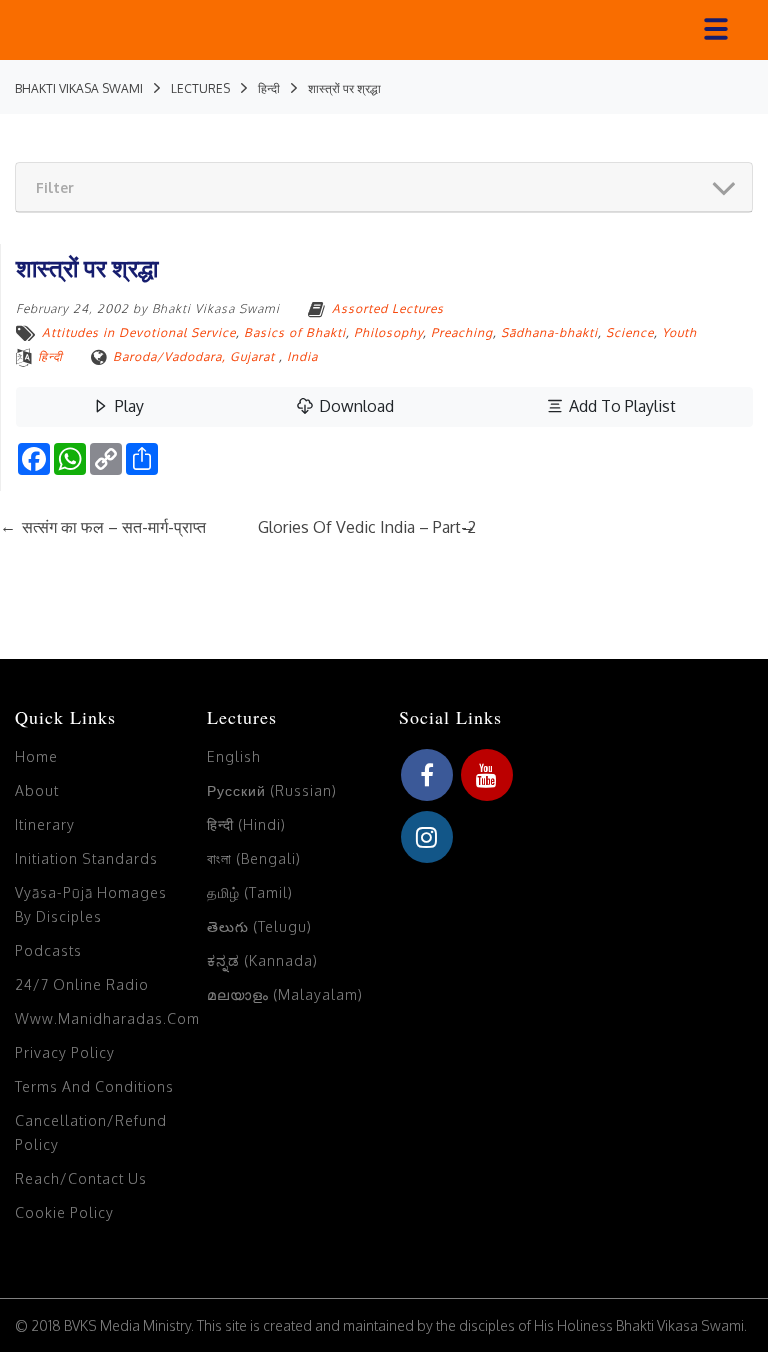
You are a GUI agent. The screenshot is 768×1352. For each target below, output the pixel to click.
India (302, 356)
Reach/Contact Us (81, 1178)
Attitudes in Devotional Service (139, 332)
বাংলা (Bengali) (254, 858)
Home (36, 756)
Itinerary (45, 824)
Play (127, 406)
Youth (679, 332)
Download (354, 406)
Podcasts (48, 950)
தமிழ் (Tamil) (250, 892)
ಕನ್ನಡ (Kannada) (262, 960)
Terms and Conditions (94, 1086)
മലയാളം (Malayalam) (285, 994)
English (234, 756)
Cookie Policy (64, 1212)
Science (630, 332)
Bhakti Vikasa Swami (216, 308)
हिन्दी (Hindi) (246, 824)
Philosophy (388, 332)
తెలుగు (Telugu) (259, 926)
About (37, 790)
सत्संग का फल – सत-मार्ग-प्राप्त (103, 527)
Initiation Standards (86, 858)
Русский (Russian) (272, 790)
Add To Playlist (620, 406)
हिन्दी (50, 356)
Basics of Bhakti (295, 332)
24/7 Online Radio (82, 984)
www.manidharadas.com (107, 1018)
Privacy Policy (65, 1052)
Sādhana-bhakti (549, 332)
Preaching (462, 332)
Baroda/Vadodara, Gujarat (194, 356)
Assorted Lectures (388, 308)
